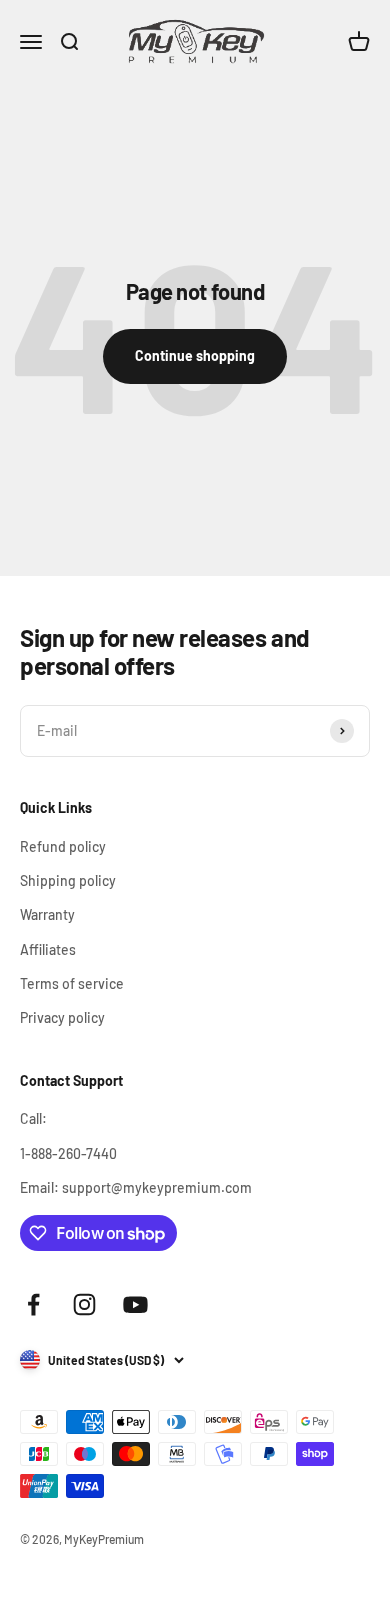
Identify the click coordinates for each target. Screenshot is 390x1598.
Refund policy (63, 846)
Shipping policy (68, 880)
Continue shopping (195, 355)
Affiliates (48, 949)
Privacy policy (62, 1017)
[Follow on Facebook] (33, 1304)
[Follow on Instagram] (84, 1304)
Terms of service (72, 983)
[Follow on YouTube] (135, 1304)
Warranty (47, 914)
